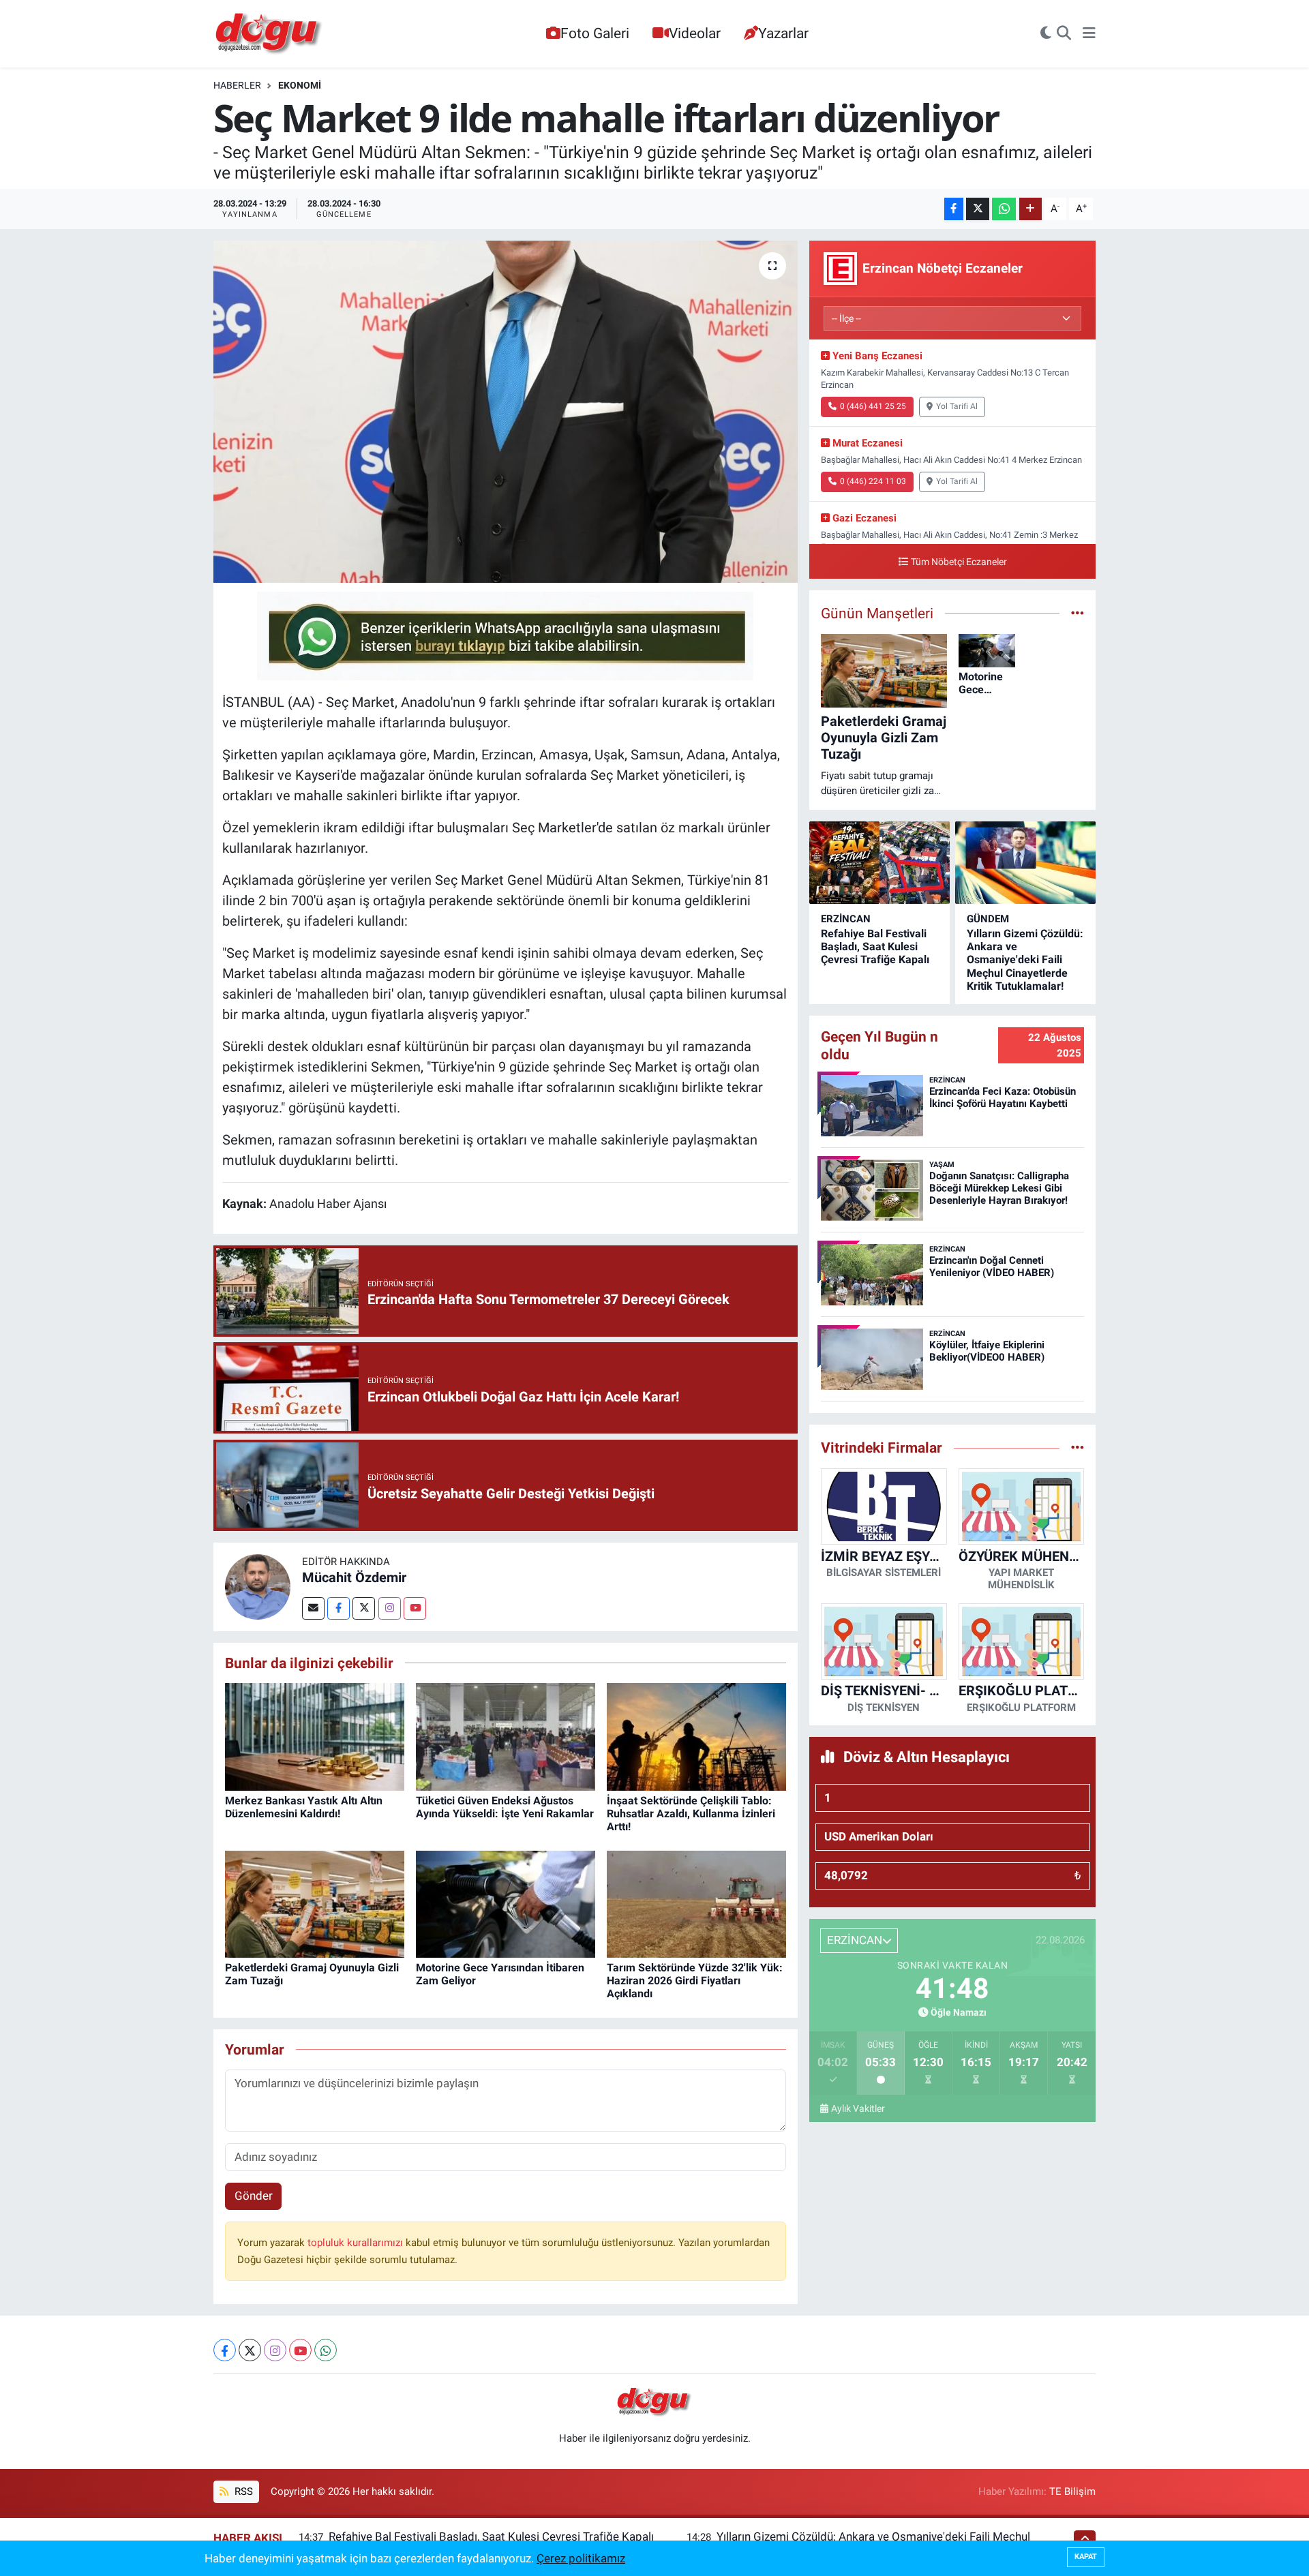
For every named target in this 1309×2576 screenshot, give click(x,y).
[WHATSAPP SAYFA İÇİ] (505, 635)
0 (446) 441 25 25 (873, 406)
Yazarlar (783, 33)
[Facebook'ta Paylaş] (954, 209)
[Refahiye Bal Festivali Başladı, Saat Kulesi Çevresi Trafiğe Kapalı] (879, 863)
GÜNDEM (988, 919)
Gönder (254, 2196)
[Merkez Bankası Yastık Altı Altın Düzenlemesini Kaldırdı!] (315, 1736)
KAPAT (1086, 2557)
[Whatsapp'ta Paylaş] (1004, 209)
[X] (250, 2350)
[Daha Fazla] (1030, 209)
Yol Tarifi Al (957, 406)
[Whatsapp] (326, 2350)
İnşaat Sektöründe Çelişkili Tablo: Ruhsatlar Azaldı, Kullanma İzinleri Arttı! (691, 1814)
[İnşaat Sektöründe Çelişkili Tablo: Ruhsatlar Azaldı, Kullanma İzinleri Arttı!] (696, 1736)
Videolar (695, 33)
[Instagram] (390, 1608)
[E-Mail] (313, 1608)
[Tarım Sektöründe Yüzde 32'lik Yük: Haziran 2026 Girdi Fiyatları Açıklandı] (696, 1903)
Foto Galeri (595, 33)
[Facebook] (338, 1608)
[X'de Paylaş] (978, 209)
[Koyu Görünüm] (1046, 34)
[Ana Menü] (1089, 34)
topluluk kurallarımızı (357, 2243)
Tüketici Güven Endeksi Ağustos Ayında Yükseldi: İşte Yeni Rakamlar (505, 1807)
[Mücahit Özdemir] (258, 1586)
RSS (242, 2491)
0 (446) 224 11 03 (873, 481)
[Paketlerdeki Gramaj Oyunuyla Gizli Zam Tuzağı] (315, 1903)
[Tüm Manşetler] (1078, 613)
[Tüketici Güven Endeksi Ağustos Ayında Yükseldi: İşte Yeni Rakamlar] (506, 1736)
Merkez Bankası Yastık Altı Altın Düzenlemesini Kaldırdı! (304, 1807)
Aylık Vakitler (858, 2108)
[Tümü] (1078, 1447)
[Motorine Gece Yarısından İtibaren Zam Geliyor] (506, 1903)
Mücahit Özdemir (354, 1577)
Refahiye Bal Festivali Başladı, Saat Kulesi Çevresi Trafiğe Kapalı (875, 946)
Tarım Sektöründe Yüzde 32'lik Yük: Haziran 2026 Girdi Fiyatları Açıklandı (695, 1981)
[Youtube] (415, 1608)
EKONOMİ (300, 85)
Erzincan (846, 919)
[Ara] (1064, 34)
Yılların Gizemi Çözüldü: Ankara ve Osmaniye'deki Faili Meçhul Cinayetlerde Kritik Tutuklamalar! (1025, 960)
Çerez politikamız (581, 2558)
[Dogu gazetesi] (270, 34)
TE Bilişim (1072, 2491)
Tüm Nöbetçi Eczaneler (959, 562)
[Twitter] (364, 1608)
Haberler (237, 85)
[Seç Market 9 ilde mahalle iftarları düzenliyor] (506, 412)
